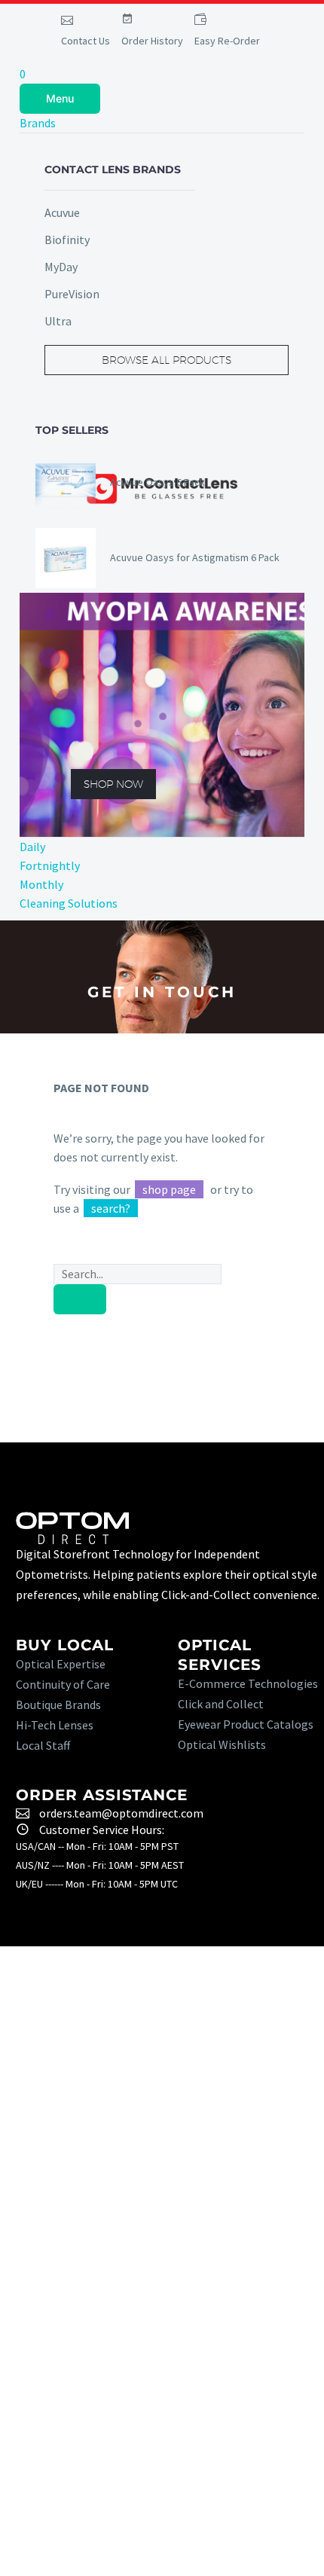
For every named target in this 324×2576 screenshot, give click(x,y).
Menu (60, 98)
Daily (32, 847)
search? (111, 1208)
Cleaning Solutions (69, 903)
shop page (169, 1189)
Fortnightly (50, 865)
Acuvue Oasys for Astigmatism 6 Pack (195, 557)
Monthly (41, 884)
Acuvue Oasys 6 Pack (157, 482)
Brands (38, 123)
